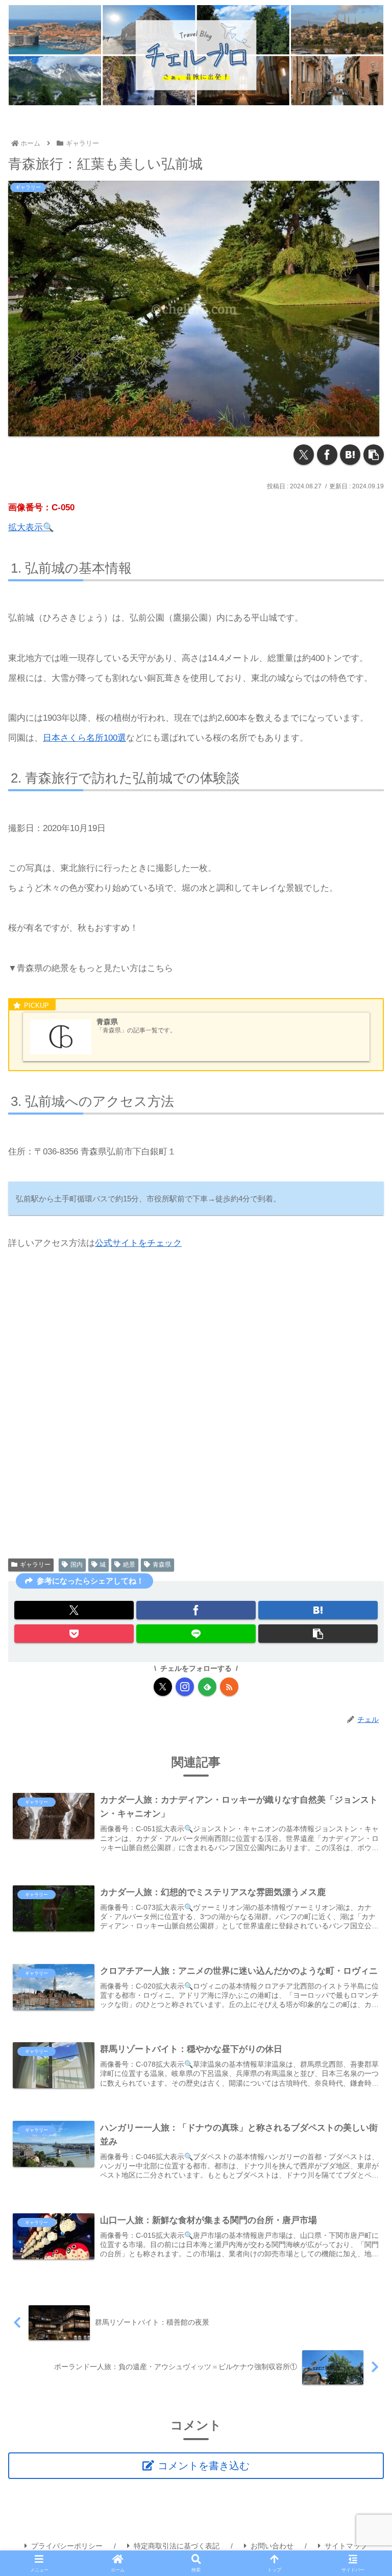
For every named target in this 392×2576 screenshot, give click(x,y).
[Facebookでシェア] (327, 455)
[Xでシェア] (304, 455)
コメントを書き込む (204, 2466)
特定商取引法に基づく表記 (177, 2546)
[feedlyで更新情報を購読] (207, 1687)
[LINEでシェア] (196, 1634)
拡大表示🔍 (31, 527)
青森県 (162, 1565)
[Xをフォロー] (163, 1687)
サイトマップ (346, 2546)
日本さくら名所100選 (84, 738)
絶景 (129, 1565)
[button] (374, 455)
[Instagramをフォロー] (185, 1687)
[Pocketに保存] (74, 1634)
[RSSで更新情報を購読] (229, 1687)
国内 (77, 1565)
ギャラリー (35, 1565)
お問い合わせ (272, 2546)
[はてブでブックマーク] (350, 455)
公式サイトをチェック (138, 1243)
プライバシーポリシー (67, 2546)
